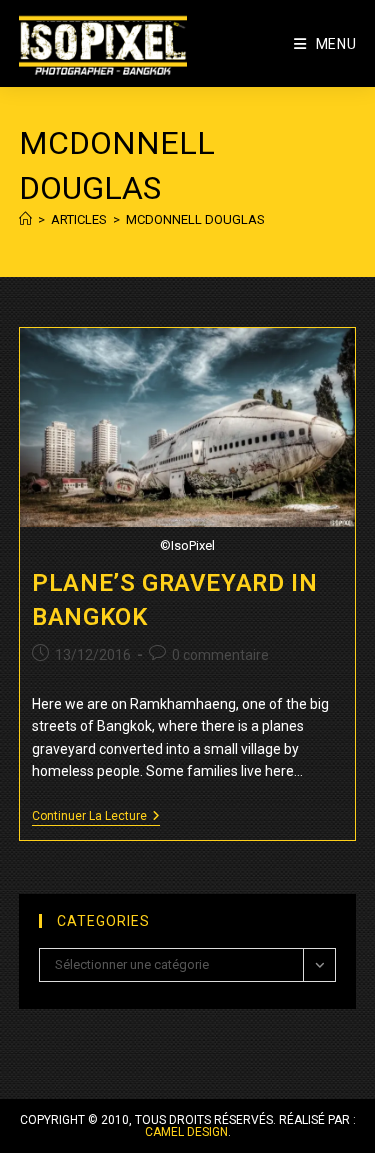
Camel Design (186, 1132)
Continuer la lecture (96, 817)
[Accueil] (25, 219)
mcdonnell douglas (195, 219)
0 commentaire (220, 655)
